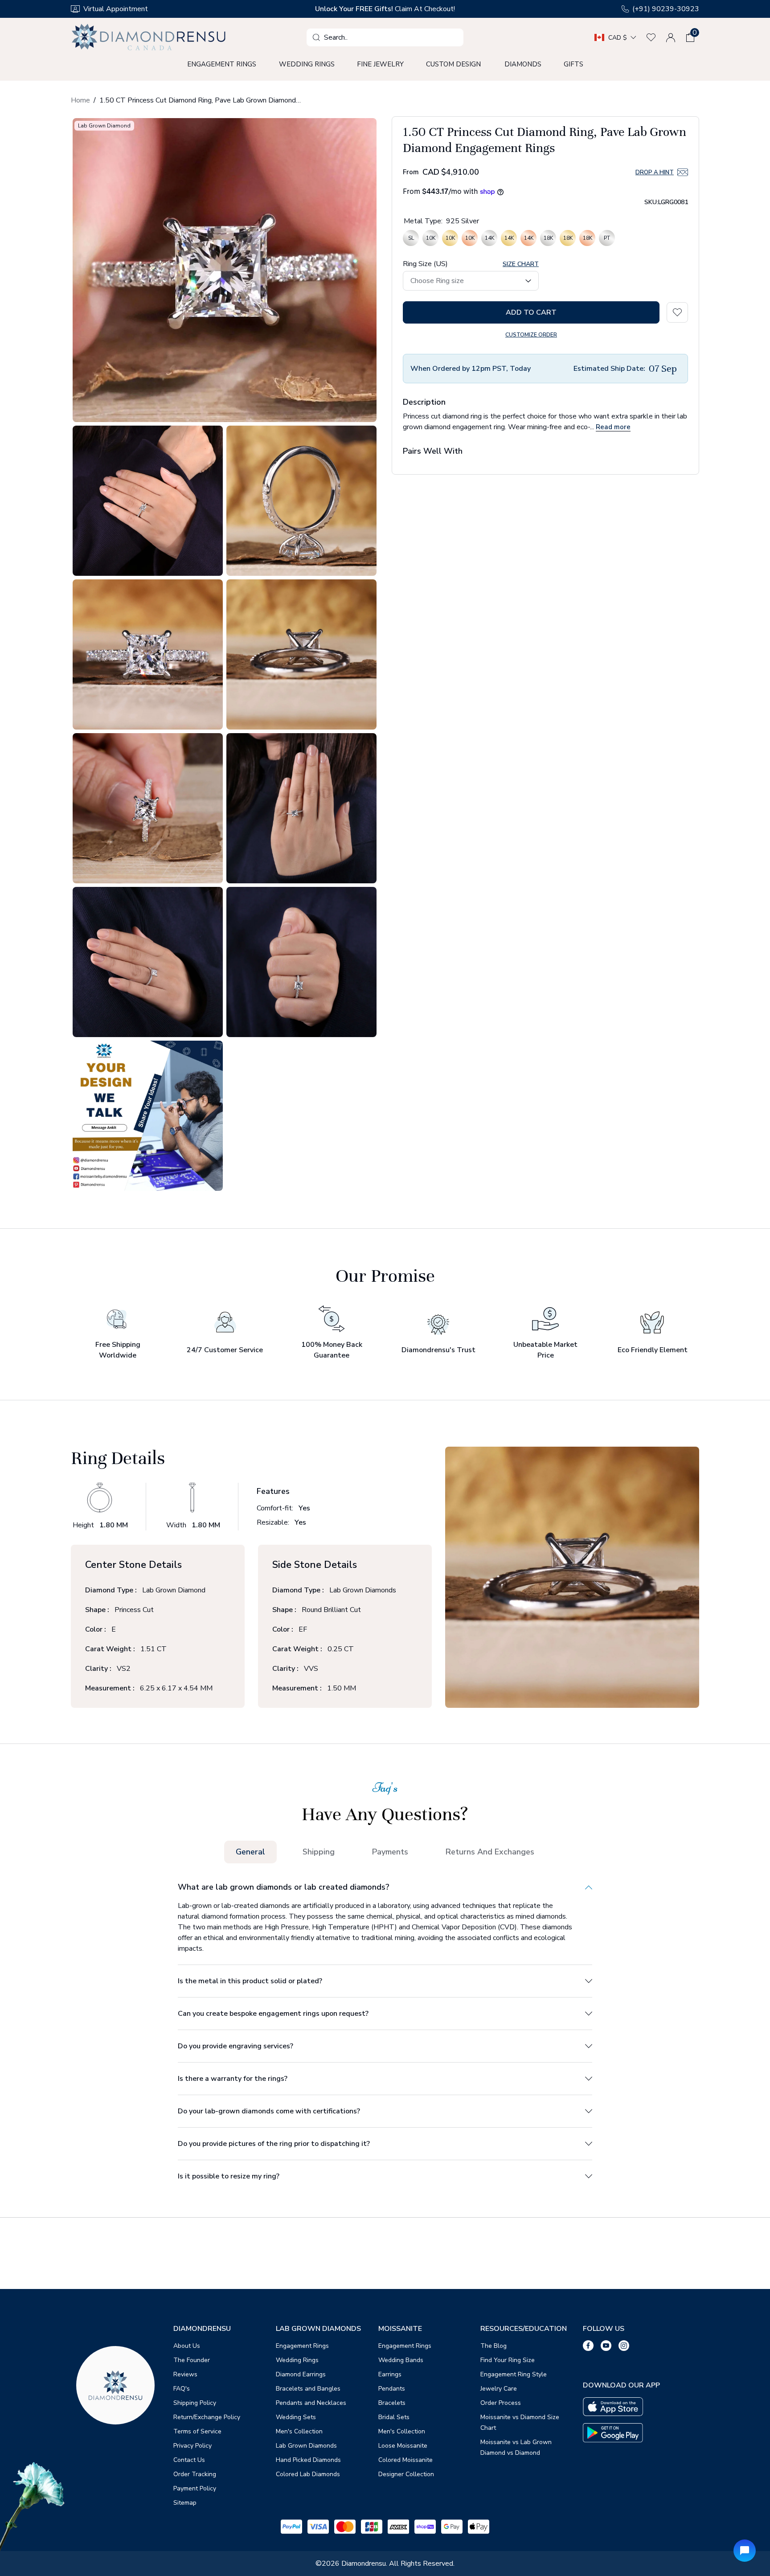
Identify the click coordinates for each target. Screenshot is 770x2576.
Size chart (521, 264)
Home (80, 100)
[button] (690, 37)
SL (411, 240)
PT (607, 240)
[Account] (671, 37)
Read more (613, 427)
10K (430, 240)
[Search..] (316, 37)
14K (489, 240)
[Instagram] (624, 2346)
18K (548, 240)
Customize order (531, 335)
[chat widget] (745, 2551)
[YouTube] (606, 2346)
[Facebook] (588, 2346)
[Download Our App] (613, 2407)
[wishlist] (651, 37)
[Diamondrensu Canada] (150, 37)
